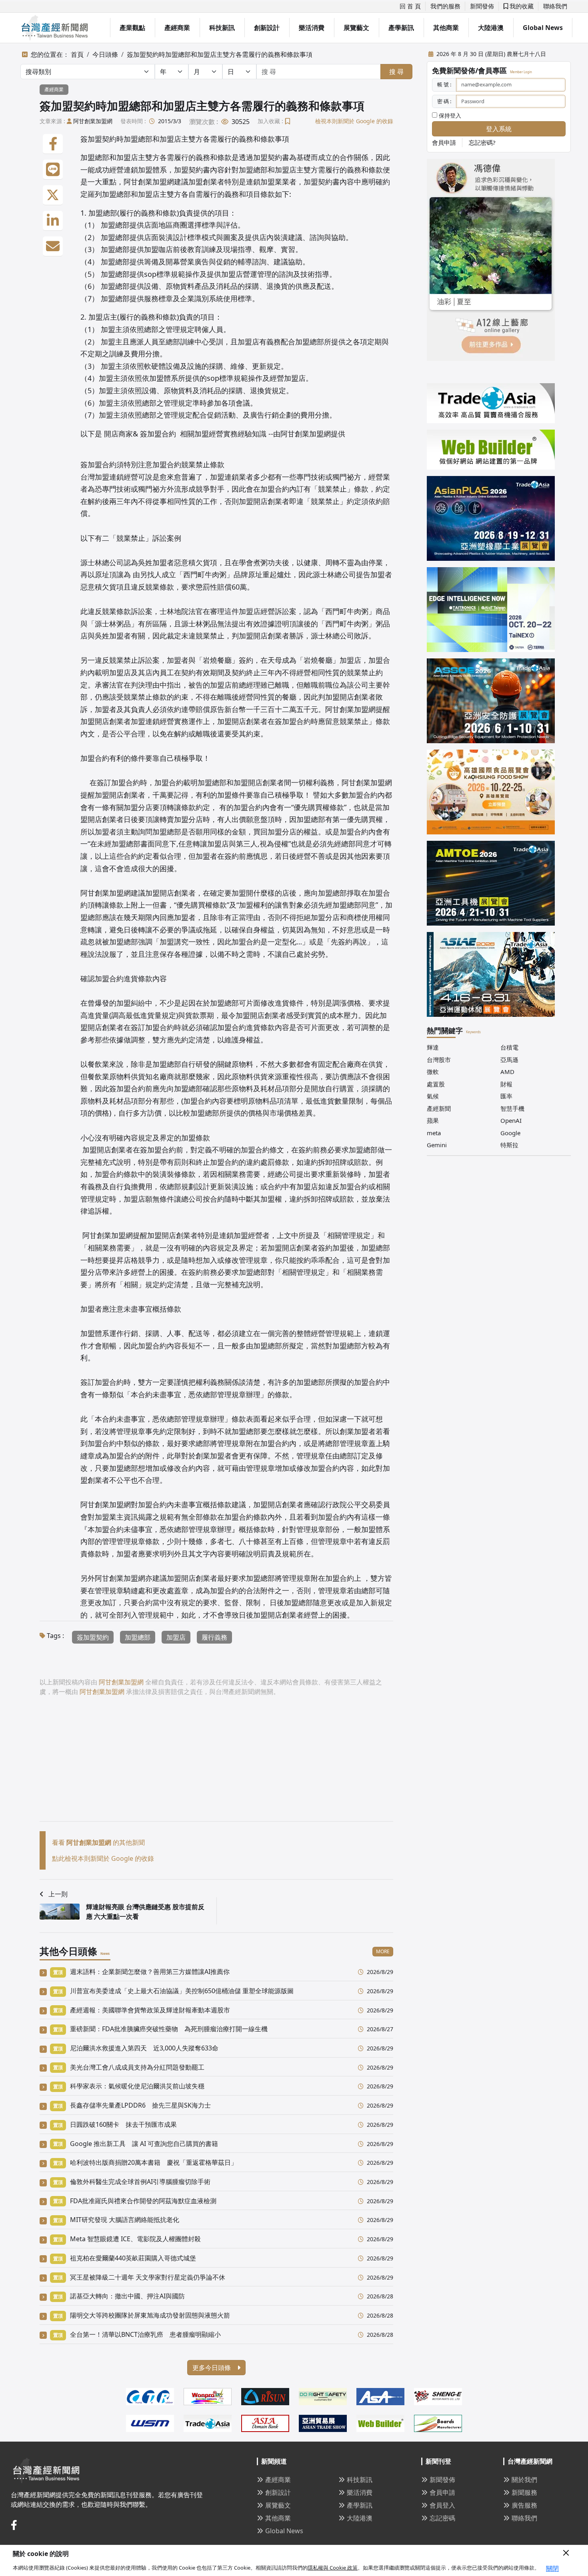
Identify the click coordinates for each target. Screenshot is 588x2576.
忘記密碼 (442, 2518)
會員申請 (444, 142)
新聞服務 (524, 2492)
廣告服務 (524, 2505)
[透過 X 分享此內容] (53, 195)
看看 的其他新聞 (98, 1842)
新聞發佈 (482, 6)
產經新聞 (439, 1108)
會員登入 (442, 2505)
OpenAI (511, 1120)
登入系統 (499, 129)
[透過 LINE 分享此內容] (53, 170)
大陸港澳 (491, 28)
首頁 (77, 54)
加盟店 (176, 1637)
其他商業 (446, 28)
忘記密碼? (482, 142)
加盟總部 (138, 1637)
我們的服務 (445, 6)
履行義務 (214, 1637)
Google (510, 1133)
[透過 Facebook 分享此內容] (53, 144)
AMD (507, 1072)
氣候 (433, 1096)
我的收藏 (521, 6)
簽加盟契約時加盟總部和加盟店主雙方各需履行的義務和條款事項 (220, 54)
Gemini (437, 1145)
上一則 (58, 1894)
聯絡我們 (555, 6)
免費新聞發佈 (454, 70)
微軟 (433, 1072)
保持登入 (449, 115)
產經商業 (177, 28)
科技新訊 (222, 28)
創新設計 (267, 28)
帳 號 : (444, 84)
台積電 (509, 1047)
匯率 (506, 1096)
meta (434, 1133)
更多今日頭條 (212, 2368)
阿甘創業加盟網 (93, 121)
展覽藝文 (356, 28)
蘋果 (433, 1120)
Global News (543, 28)
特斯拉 (509, 1145)
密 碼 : (444, 101)
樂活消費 (312, 28)
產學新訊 (401, 28)
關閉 (552, 2568)
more (383, 1951)
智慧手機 (512, 1108)
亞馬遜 (509, 1060)
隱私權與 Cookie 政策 (333, 2568)
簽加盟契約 (93, 1637)
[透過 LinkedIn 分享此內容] (53, 221)
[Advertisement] (216, 1765)
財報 (506, 1084)
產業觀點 (132, 28)
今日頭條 (105, 54)
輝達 (433, 1047)
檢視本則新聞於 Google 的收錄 (354, 121)
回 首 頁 (410, 6)
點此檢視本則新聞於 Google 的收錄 (103, 1858)
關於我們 (524, 2480)
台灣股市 (439, 1060)
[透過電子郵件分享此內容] (53, 246)
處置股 (436, 1084)
